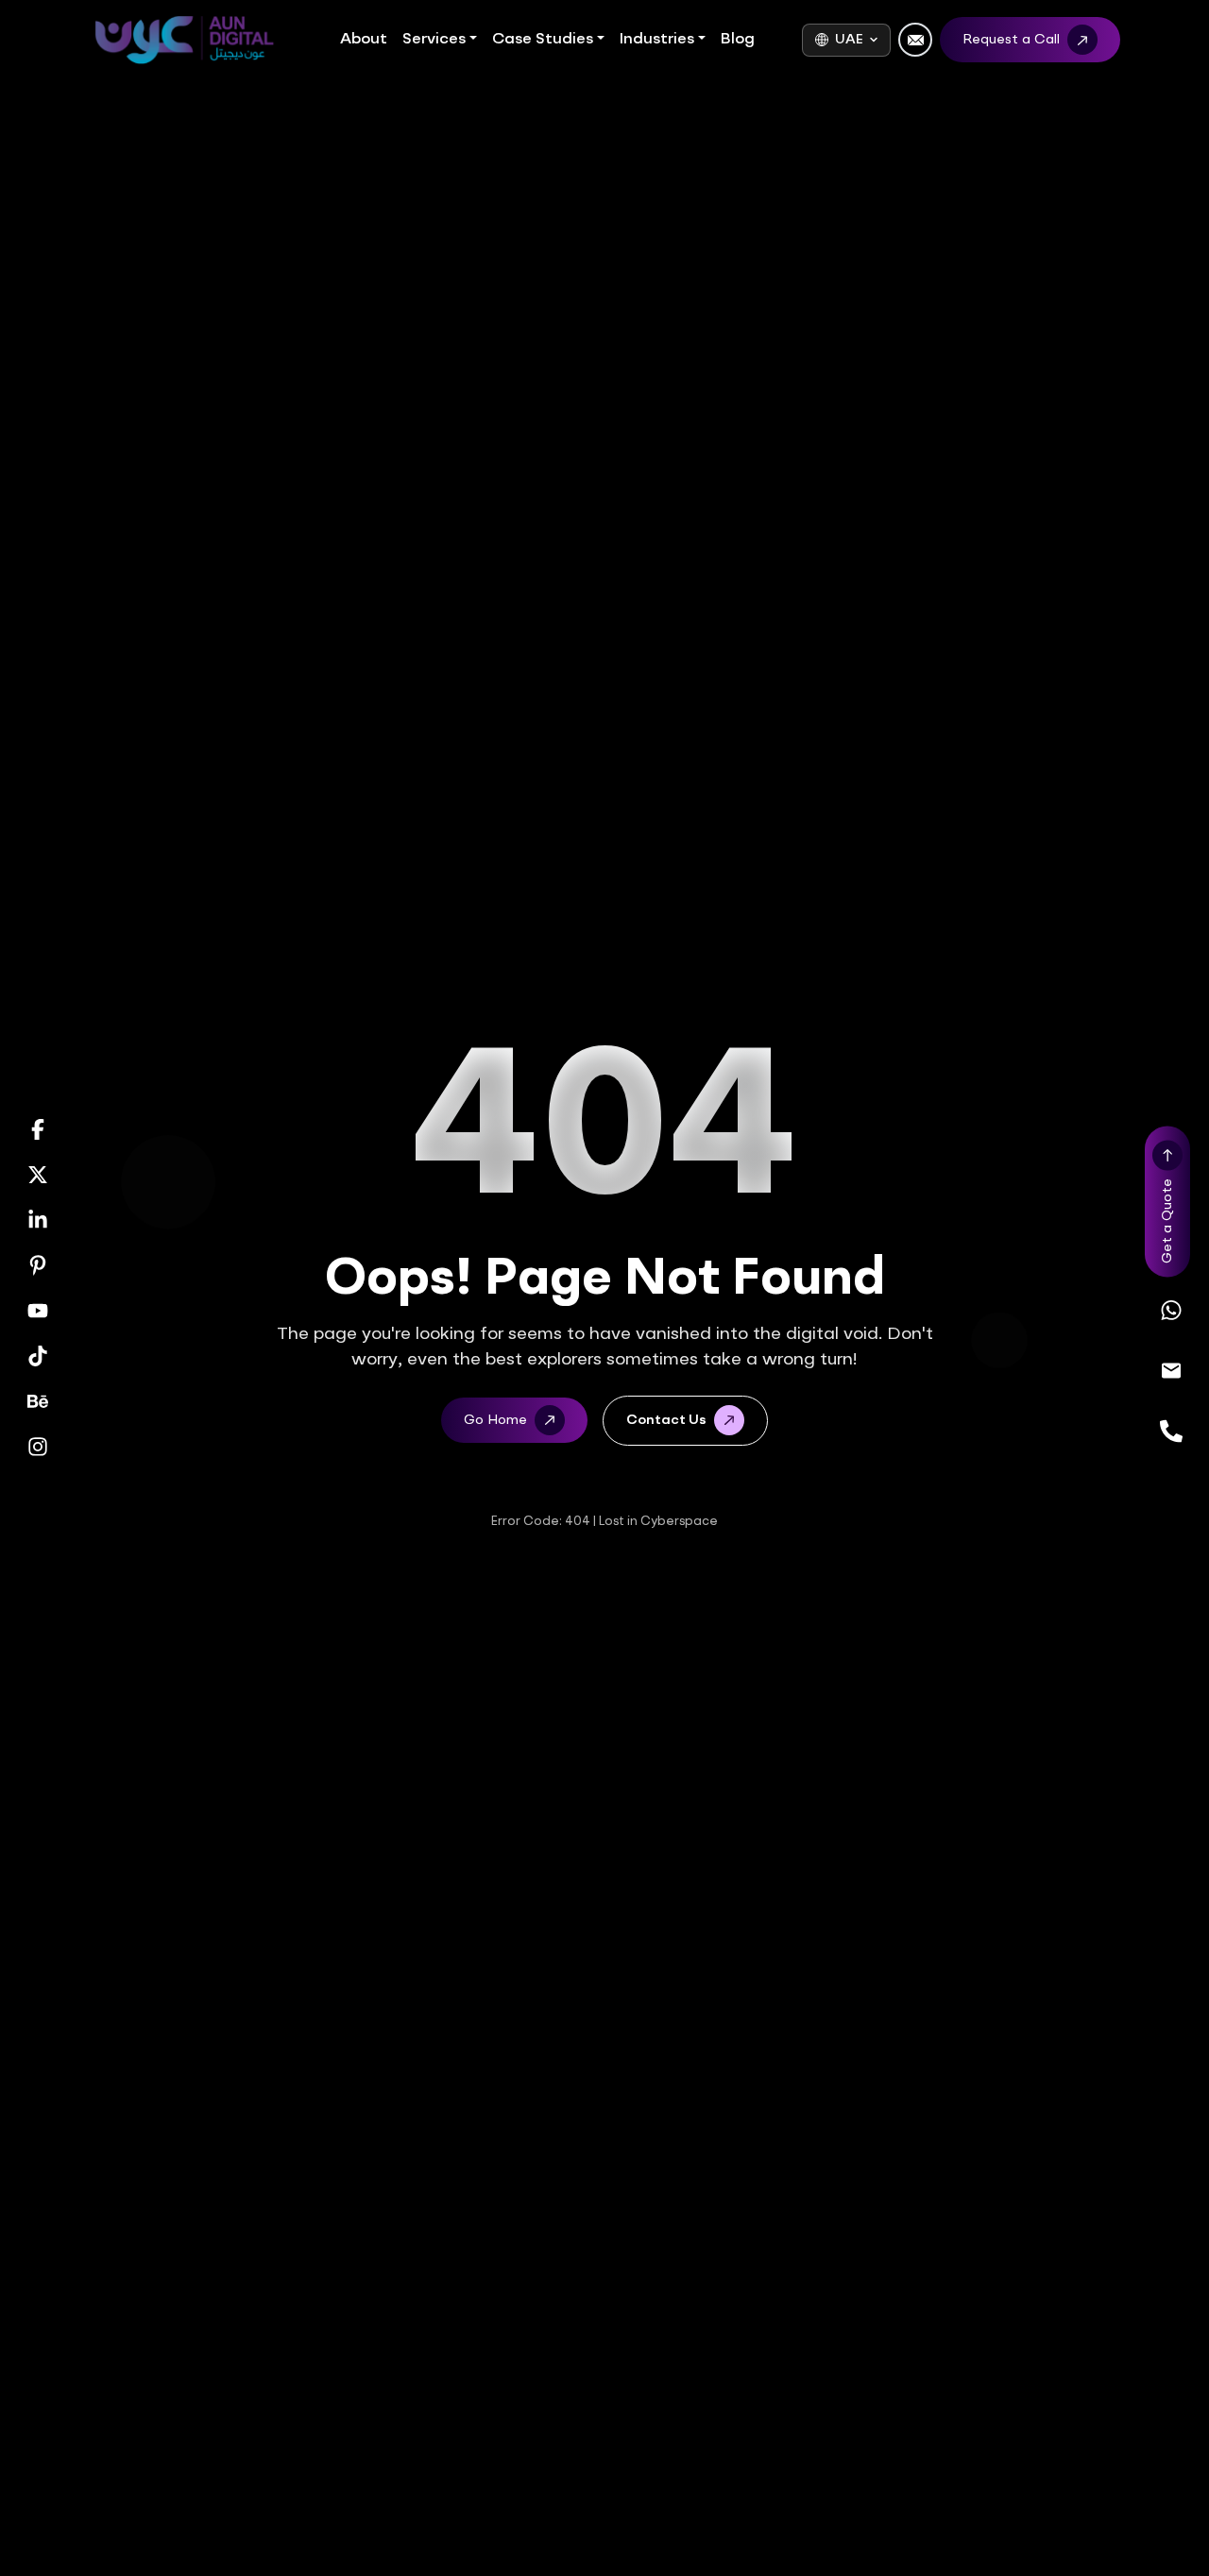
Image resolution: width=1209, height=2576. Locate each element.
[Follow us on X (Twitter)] (38, 1175)
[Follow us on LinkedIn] (38, 1220)
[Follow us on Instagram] (38, 1447)
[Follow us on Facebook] (38, 1129)
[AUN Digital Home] (183, 40)
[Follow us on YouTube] (38, 1311)
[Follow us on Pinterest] (38, 1265)
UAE (849, 40)
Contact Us (666, 1420)
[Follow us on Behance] (38, 1401)
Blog (738, 40)
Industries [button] (657, 40)
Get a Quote (1167, 1221)
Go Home (495, 1420)
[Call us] (1171, 1432)
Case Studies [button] (543, 40)
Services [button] (434, 40)
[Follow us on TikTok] (38, 1356)
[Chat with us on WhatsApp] (1171, 1311)
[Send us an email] (1171, 1371)
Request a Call (1011, 40)
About (364, 40)
